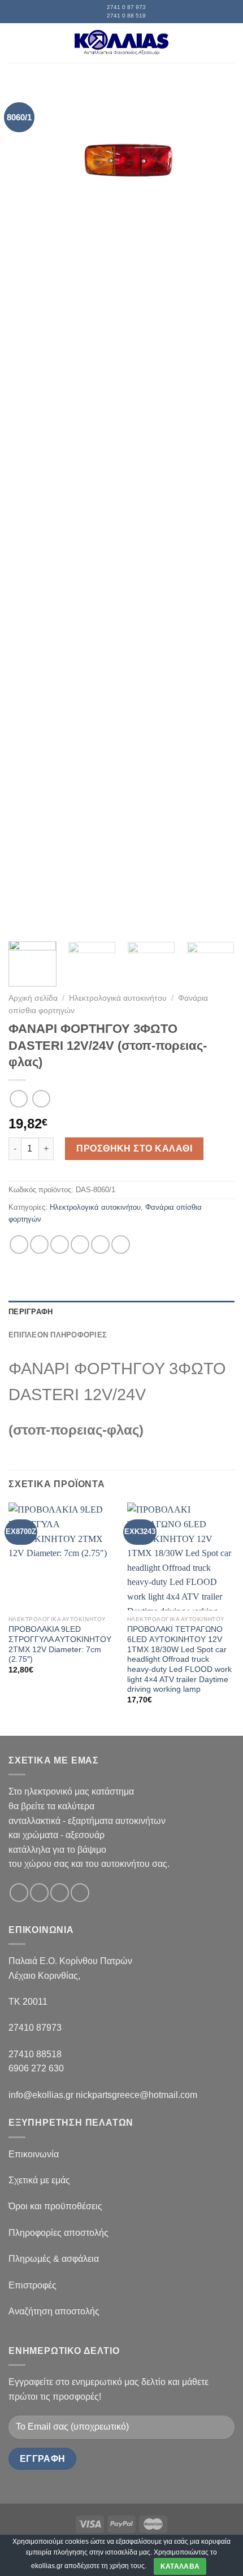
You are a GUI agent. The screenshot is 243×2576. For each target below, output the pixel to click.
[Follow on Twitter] (60, 1893)
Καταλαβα (180, 2566)
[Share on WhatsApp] (19, 1244)
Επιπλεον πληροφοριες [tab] (58, 1335)
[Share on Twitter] (60, 1244)
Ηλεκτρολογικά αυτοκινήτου (118, 998)
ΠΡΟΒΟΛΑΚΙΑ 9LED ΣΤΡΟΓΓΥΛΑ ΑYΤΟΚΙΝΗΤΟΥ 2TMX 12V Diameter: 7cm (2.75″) (60, 1644)
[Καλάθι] (229, 43)
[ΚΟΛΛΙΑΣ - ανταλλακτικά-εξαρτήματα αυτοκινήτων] (121, 43)
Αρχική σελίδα (33, 998)
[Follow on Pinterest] (80, 1893)
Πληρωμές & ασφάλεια (54, 2259)
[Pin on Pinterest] (100, 1244)
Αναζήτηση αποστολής (54, 2311)
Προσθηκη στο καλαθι (134, 1148)
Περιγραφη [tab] (31, 1312)
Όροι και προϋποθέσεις (55, 2206)
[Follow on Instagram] (39, 1893)
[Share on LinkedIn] (121, 1244)
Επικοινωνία (34, 2154)
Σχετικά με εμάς (39, 2180)
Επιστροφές (32, 2285)
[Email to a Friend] (80, 1244)
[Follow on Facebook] (19, 1893)
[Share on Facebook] (39, 1244)
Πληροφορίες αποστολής (58, 2233)
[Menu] (15, 43)
